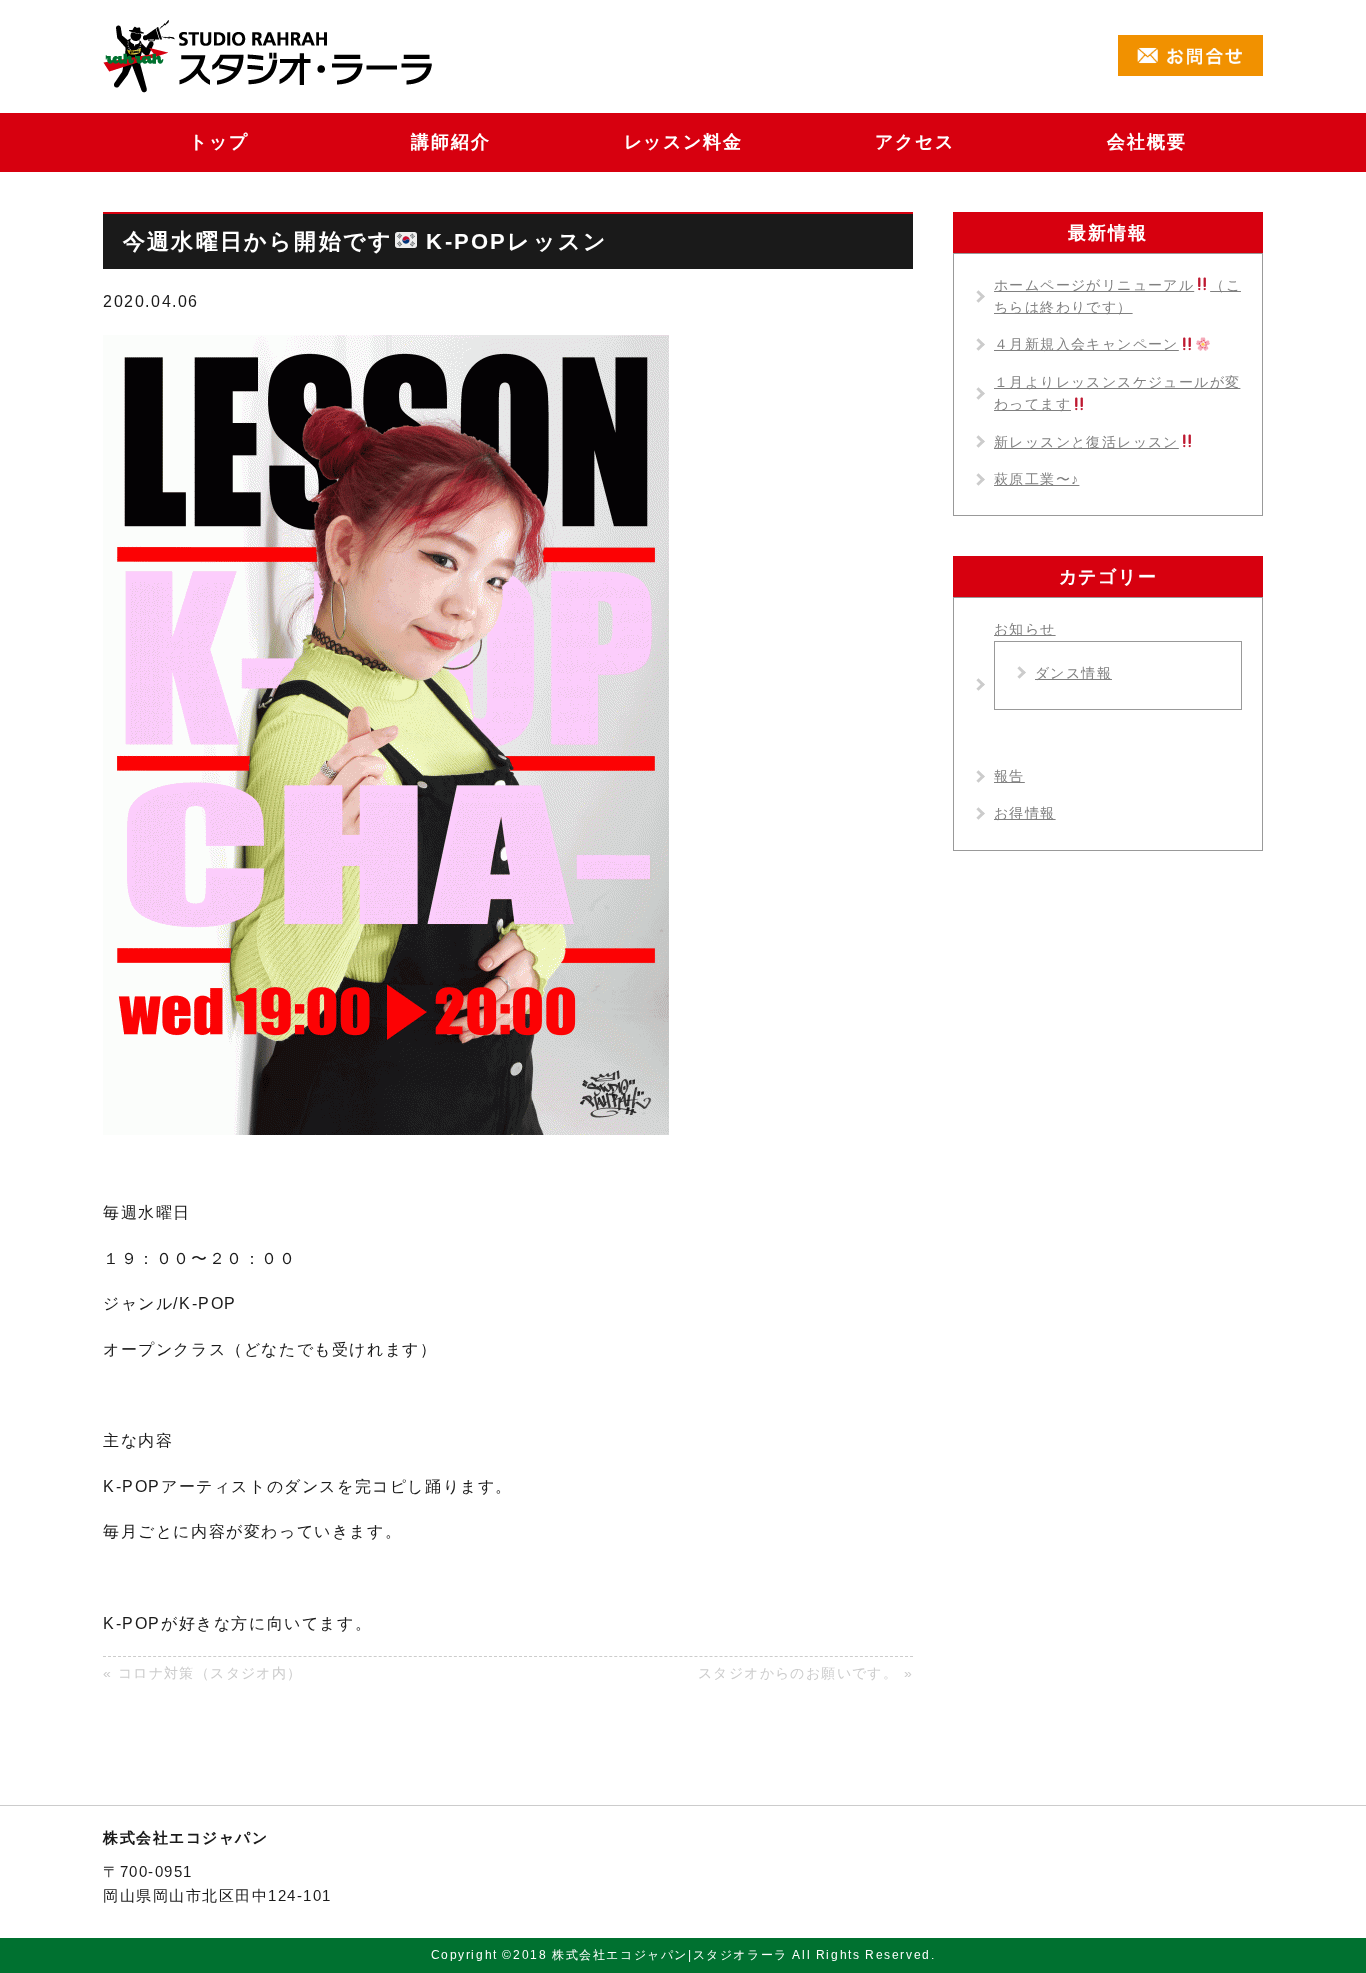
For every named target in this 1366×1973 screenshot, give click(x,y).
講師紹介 (450, 142)
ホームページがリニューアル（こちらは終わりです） (1117, 296)
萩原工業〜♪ (1036, 479)
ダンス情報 (1073, 673)
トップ (218, 142)
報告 (1009, 776)
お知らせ (1025, 629)
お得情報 (1025, 813)
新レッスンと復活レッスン (1086, 442)
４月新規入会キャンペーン (1086, 344)
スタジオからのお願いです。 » (805, 1673)
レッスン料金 (683, 142)
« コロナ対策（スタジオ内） (203, 1673)
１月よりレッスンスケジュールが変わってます (1117, 393)
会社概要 (1146, 142)
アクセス (914, 142)
